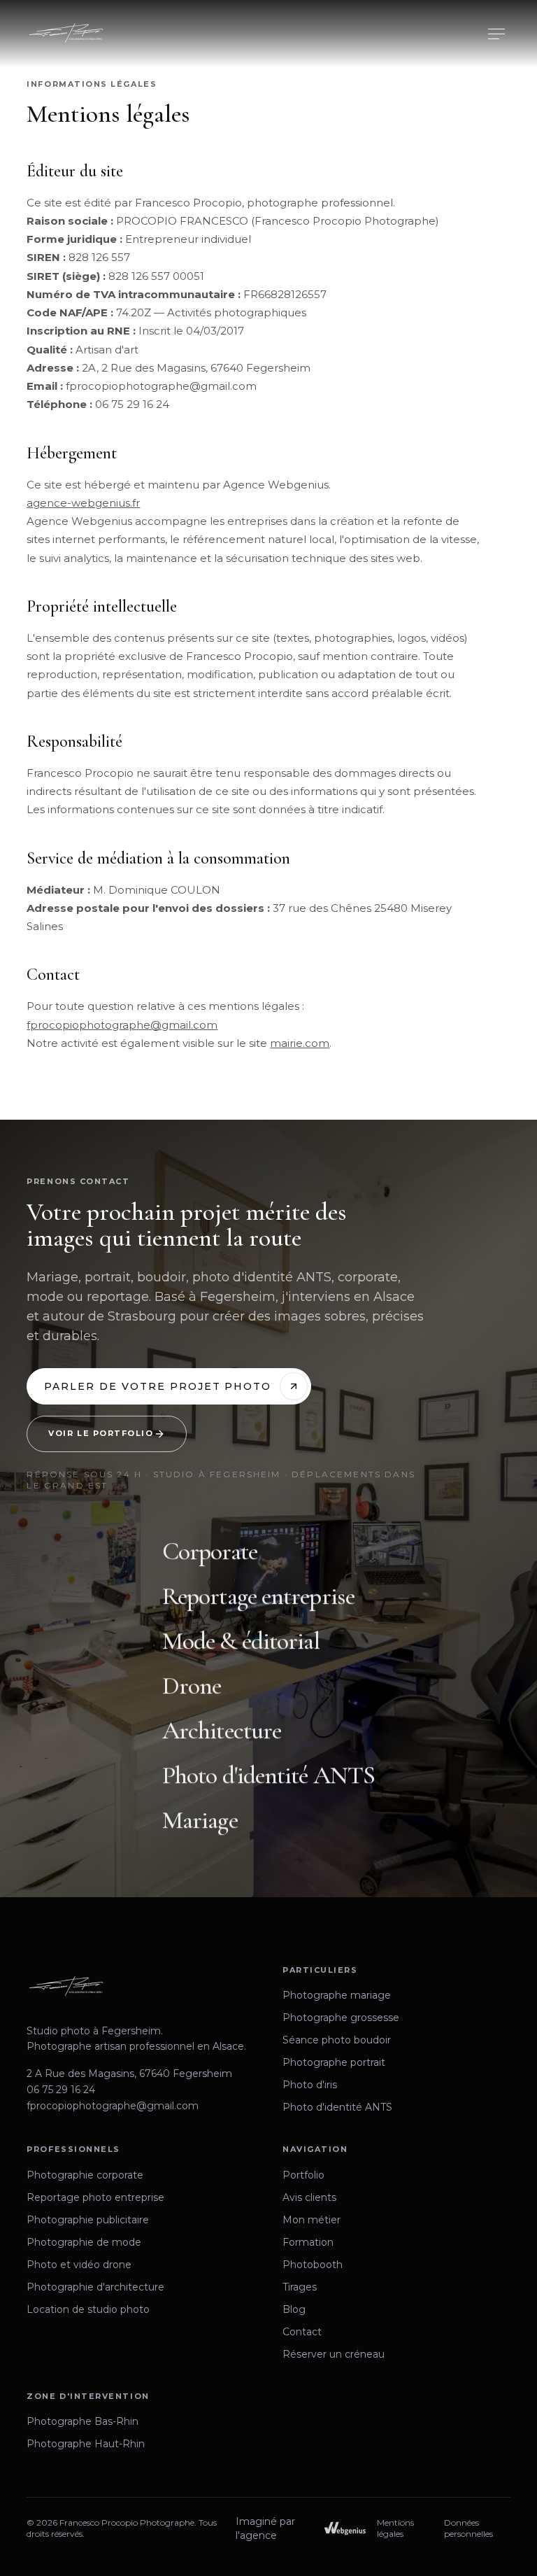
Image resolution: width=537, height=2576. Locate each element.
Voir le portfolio (101, 1433)
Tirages (300, 2287)
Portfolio (303, 2175)
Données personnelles (468, 2528)
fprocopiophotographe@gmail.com (122, 1025)
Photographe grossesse (341, 2018)
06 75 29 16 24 (61, 2090)
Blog (294, 2309)
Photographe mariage (337, 1995)
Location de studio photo (88, 2309)
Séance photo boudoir (337, 2040)
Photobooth (313, 2265)
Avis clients (309, 2197)
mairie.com (300, 1043)
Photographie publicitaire (88, 2220)
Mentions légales (395, 2528)
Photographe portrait (334, 2062)
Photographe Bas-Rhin (83, 2421)
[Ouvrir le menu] (496, 34)
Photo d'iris (310, 2085)
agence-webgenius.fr (83, 503)
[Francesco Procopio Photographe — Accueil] (66, 34)
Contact (302, 2332)
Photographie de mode (84, 2242)
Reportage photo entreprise (95, 2197)
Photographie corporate (85, 2175)
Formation (308, 2242)
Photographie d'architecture (95, 2287)
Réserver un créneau (334, 2354)
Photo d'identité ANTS (337, 2107)
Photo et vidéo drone (79, 2265)
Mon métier (312, 2220)
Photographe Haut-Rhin (86, 2444)
